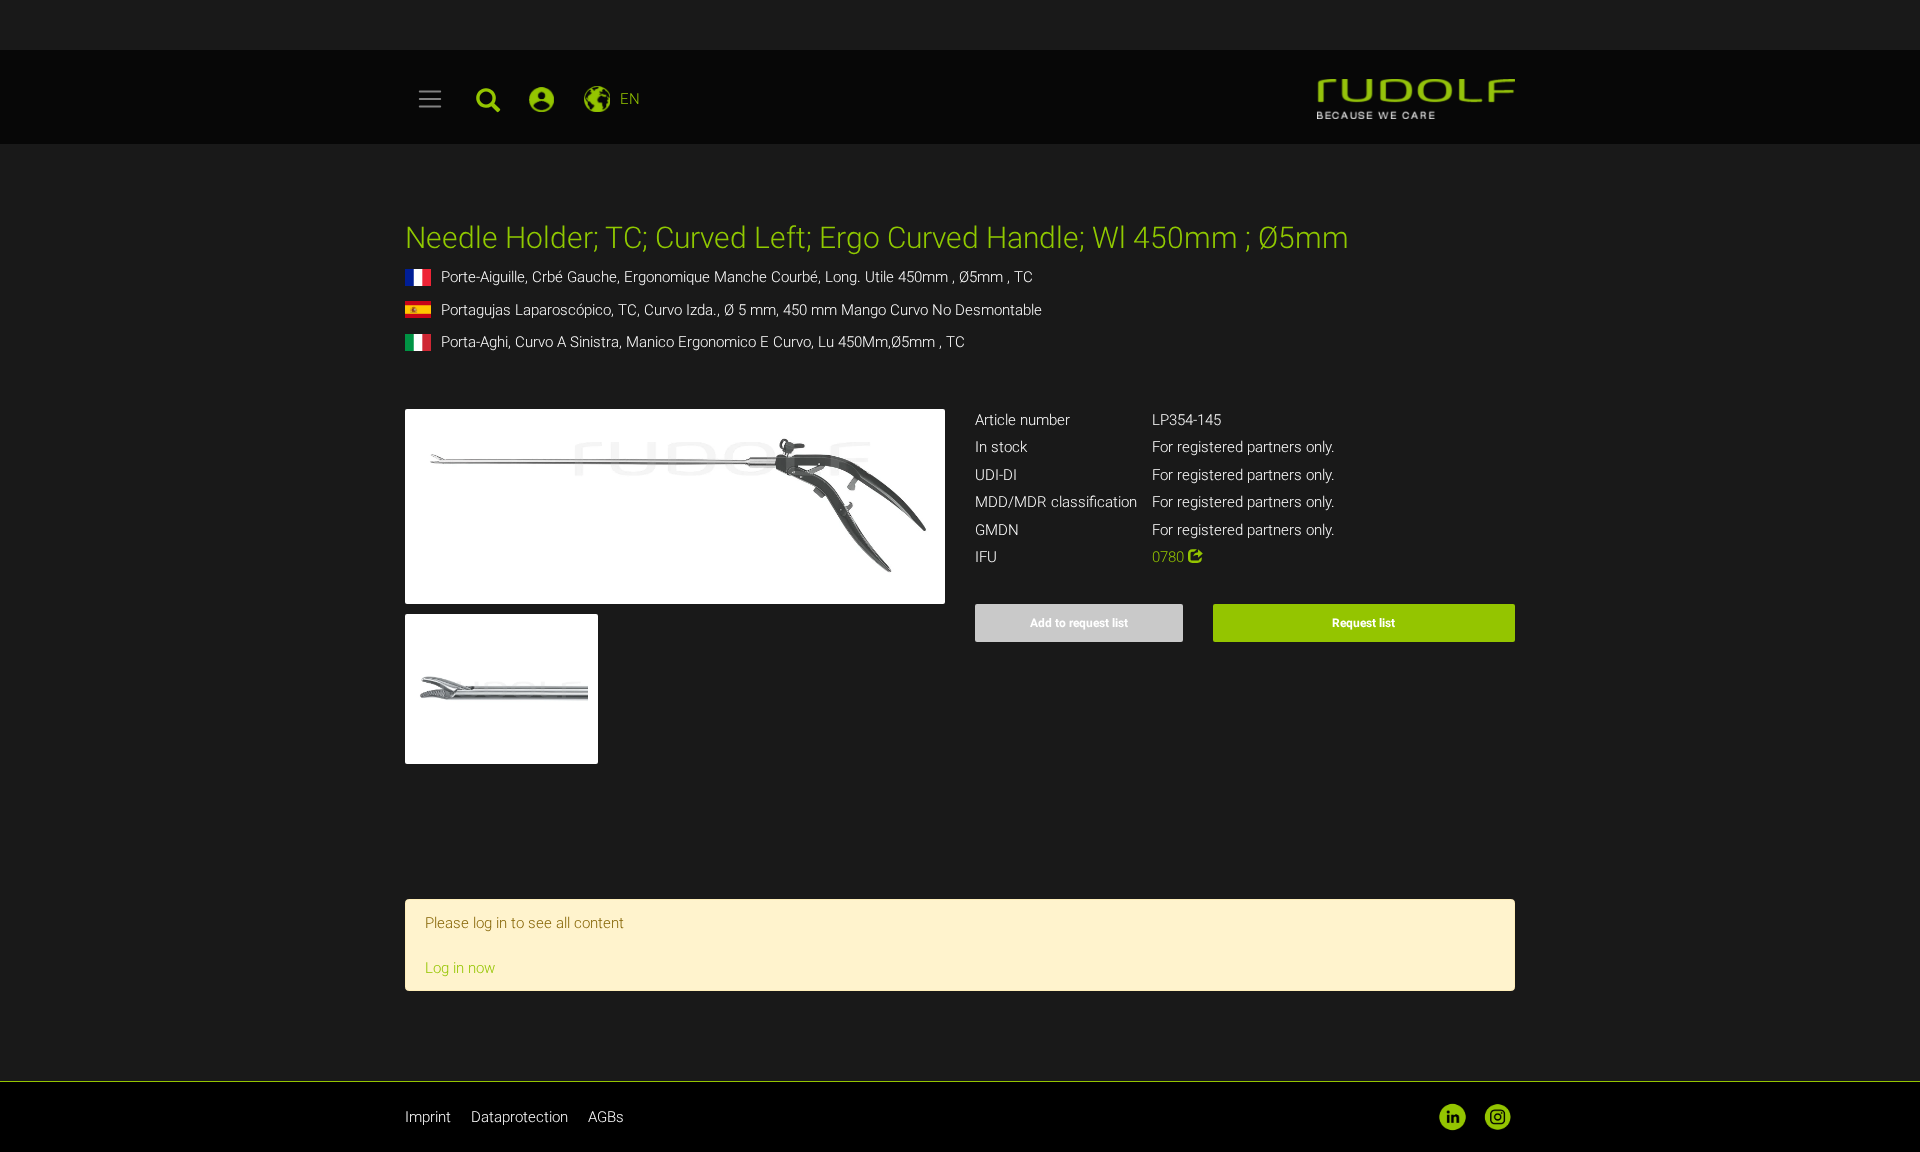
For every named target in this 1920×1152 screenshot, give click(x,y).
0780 (1170, 557)
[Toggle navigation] (430, 99)
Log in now (460, 968)
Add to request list (1079, 623)
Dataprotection (519, 1117)
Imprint (428, 1117)
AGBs (606, 1117)
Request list (1363, 623)
